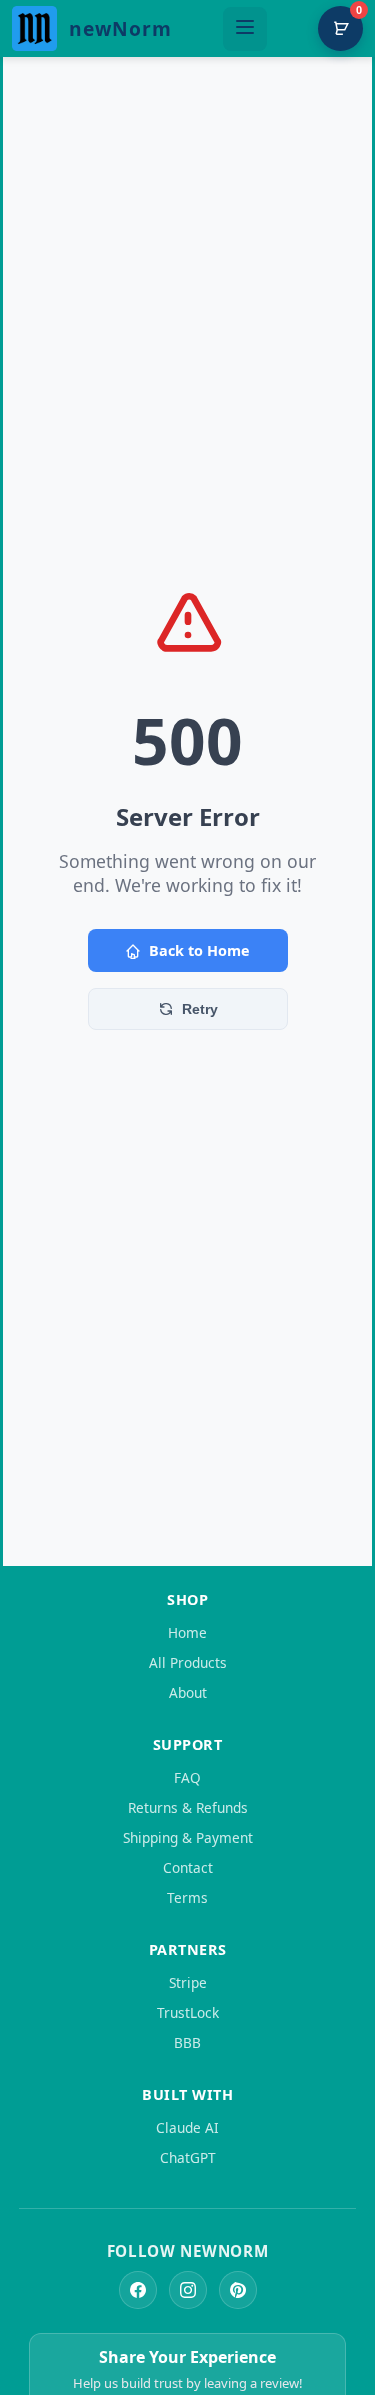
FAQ (187, 1777)
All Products (188, 1662)
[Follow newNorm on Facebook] (138, 2290)
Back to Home (199, 950)
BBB (187, 2042)
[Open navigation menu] (245, 29)
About (188, 1692)
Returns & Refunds (188, 1807)
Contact (188, 1867)
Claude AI (187, 2127)
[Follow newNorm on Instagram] (188, 2290)
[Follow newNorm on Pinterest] (238, 2290)
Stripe (188, 1982)
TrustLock (188, 2012)
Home (187, 1632)
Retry (200, 1009)
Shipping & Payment (188, 1837)
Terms (187, 1897)
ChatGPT (188, 2157)
